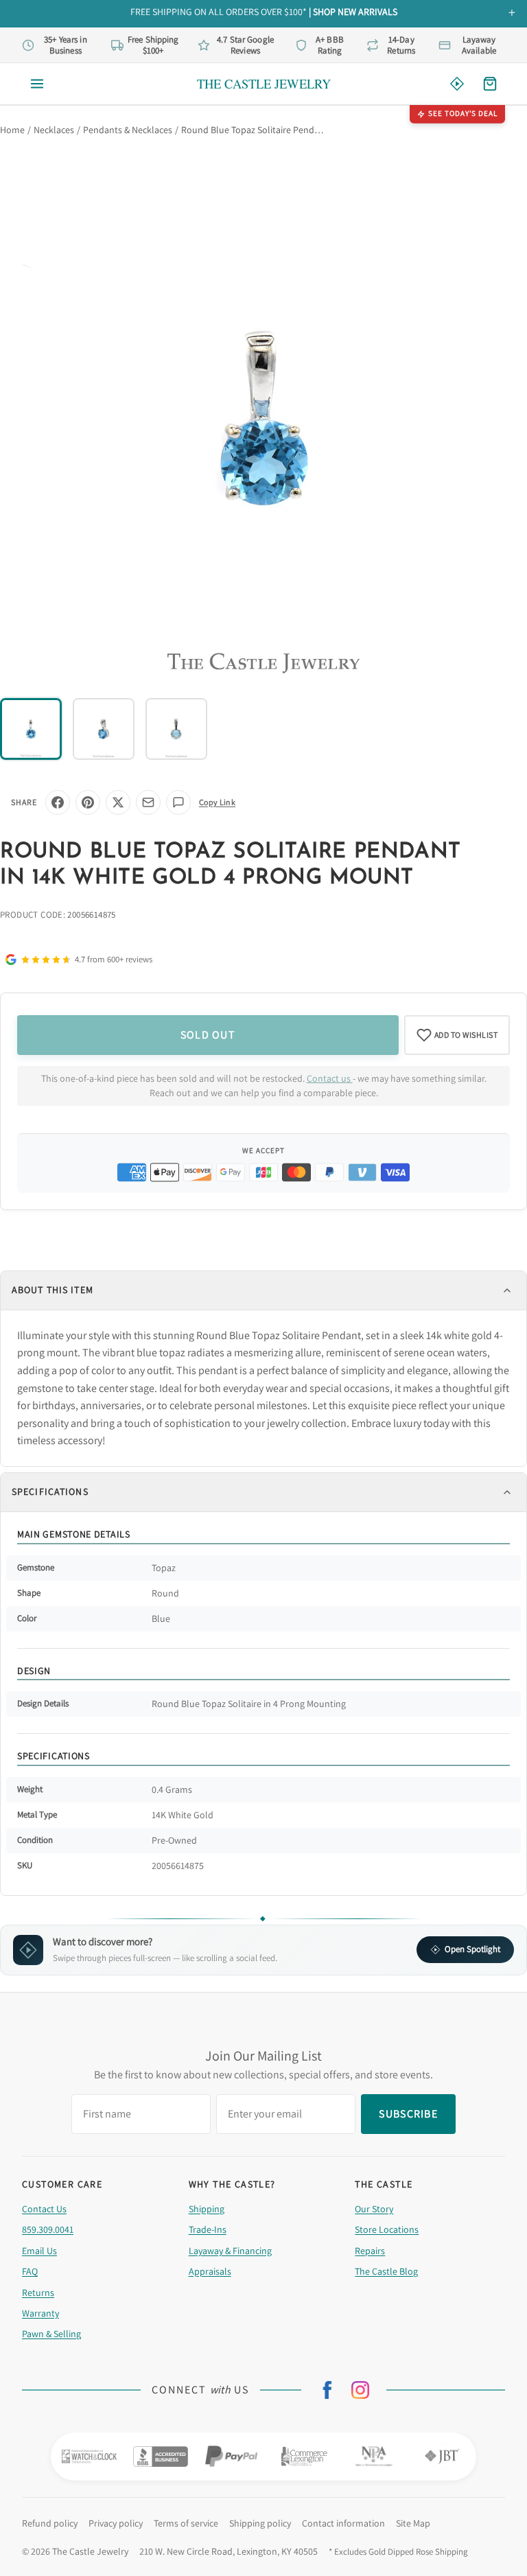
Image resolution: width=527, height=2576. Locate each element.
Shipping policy (260, 2523)
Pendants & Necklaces (128, 130)
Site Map (413, 2523)
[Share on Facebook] (58, 802)
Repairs (370, 2251)
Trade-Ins (208, 2229)
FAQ (30, 2271)
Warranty (40, 2313)
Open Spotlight (472, 1949)
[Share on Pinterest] (88, 802)
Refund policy (50, 2523)
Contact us (330, 1078)
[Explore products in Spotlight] (457, 84)
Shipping (207, 2209)
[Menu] (37, 84)
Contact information (343, 2523)
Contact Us (44, 2209)
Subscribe (408, 2114)
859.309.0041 (48, 2229)
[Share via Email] (148, 802)
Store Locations (387, 2229)
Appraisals (210, 2271)
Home (12, 130)
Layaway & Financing (230, 2251)
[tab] (31, 729)
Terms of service (186, 2523)
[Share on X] (118, 802)
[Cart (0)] (490, 84)
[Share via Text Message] (178, 802)
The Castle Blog (386, 2271)
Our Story (374, 2209)
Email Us (39, 2251)
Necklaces (54, 130)
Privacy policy (116, 2523)
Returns (38, 2293)
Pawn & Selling (51, 2334)
